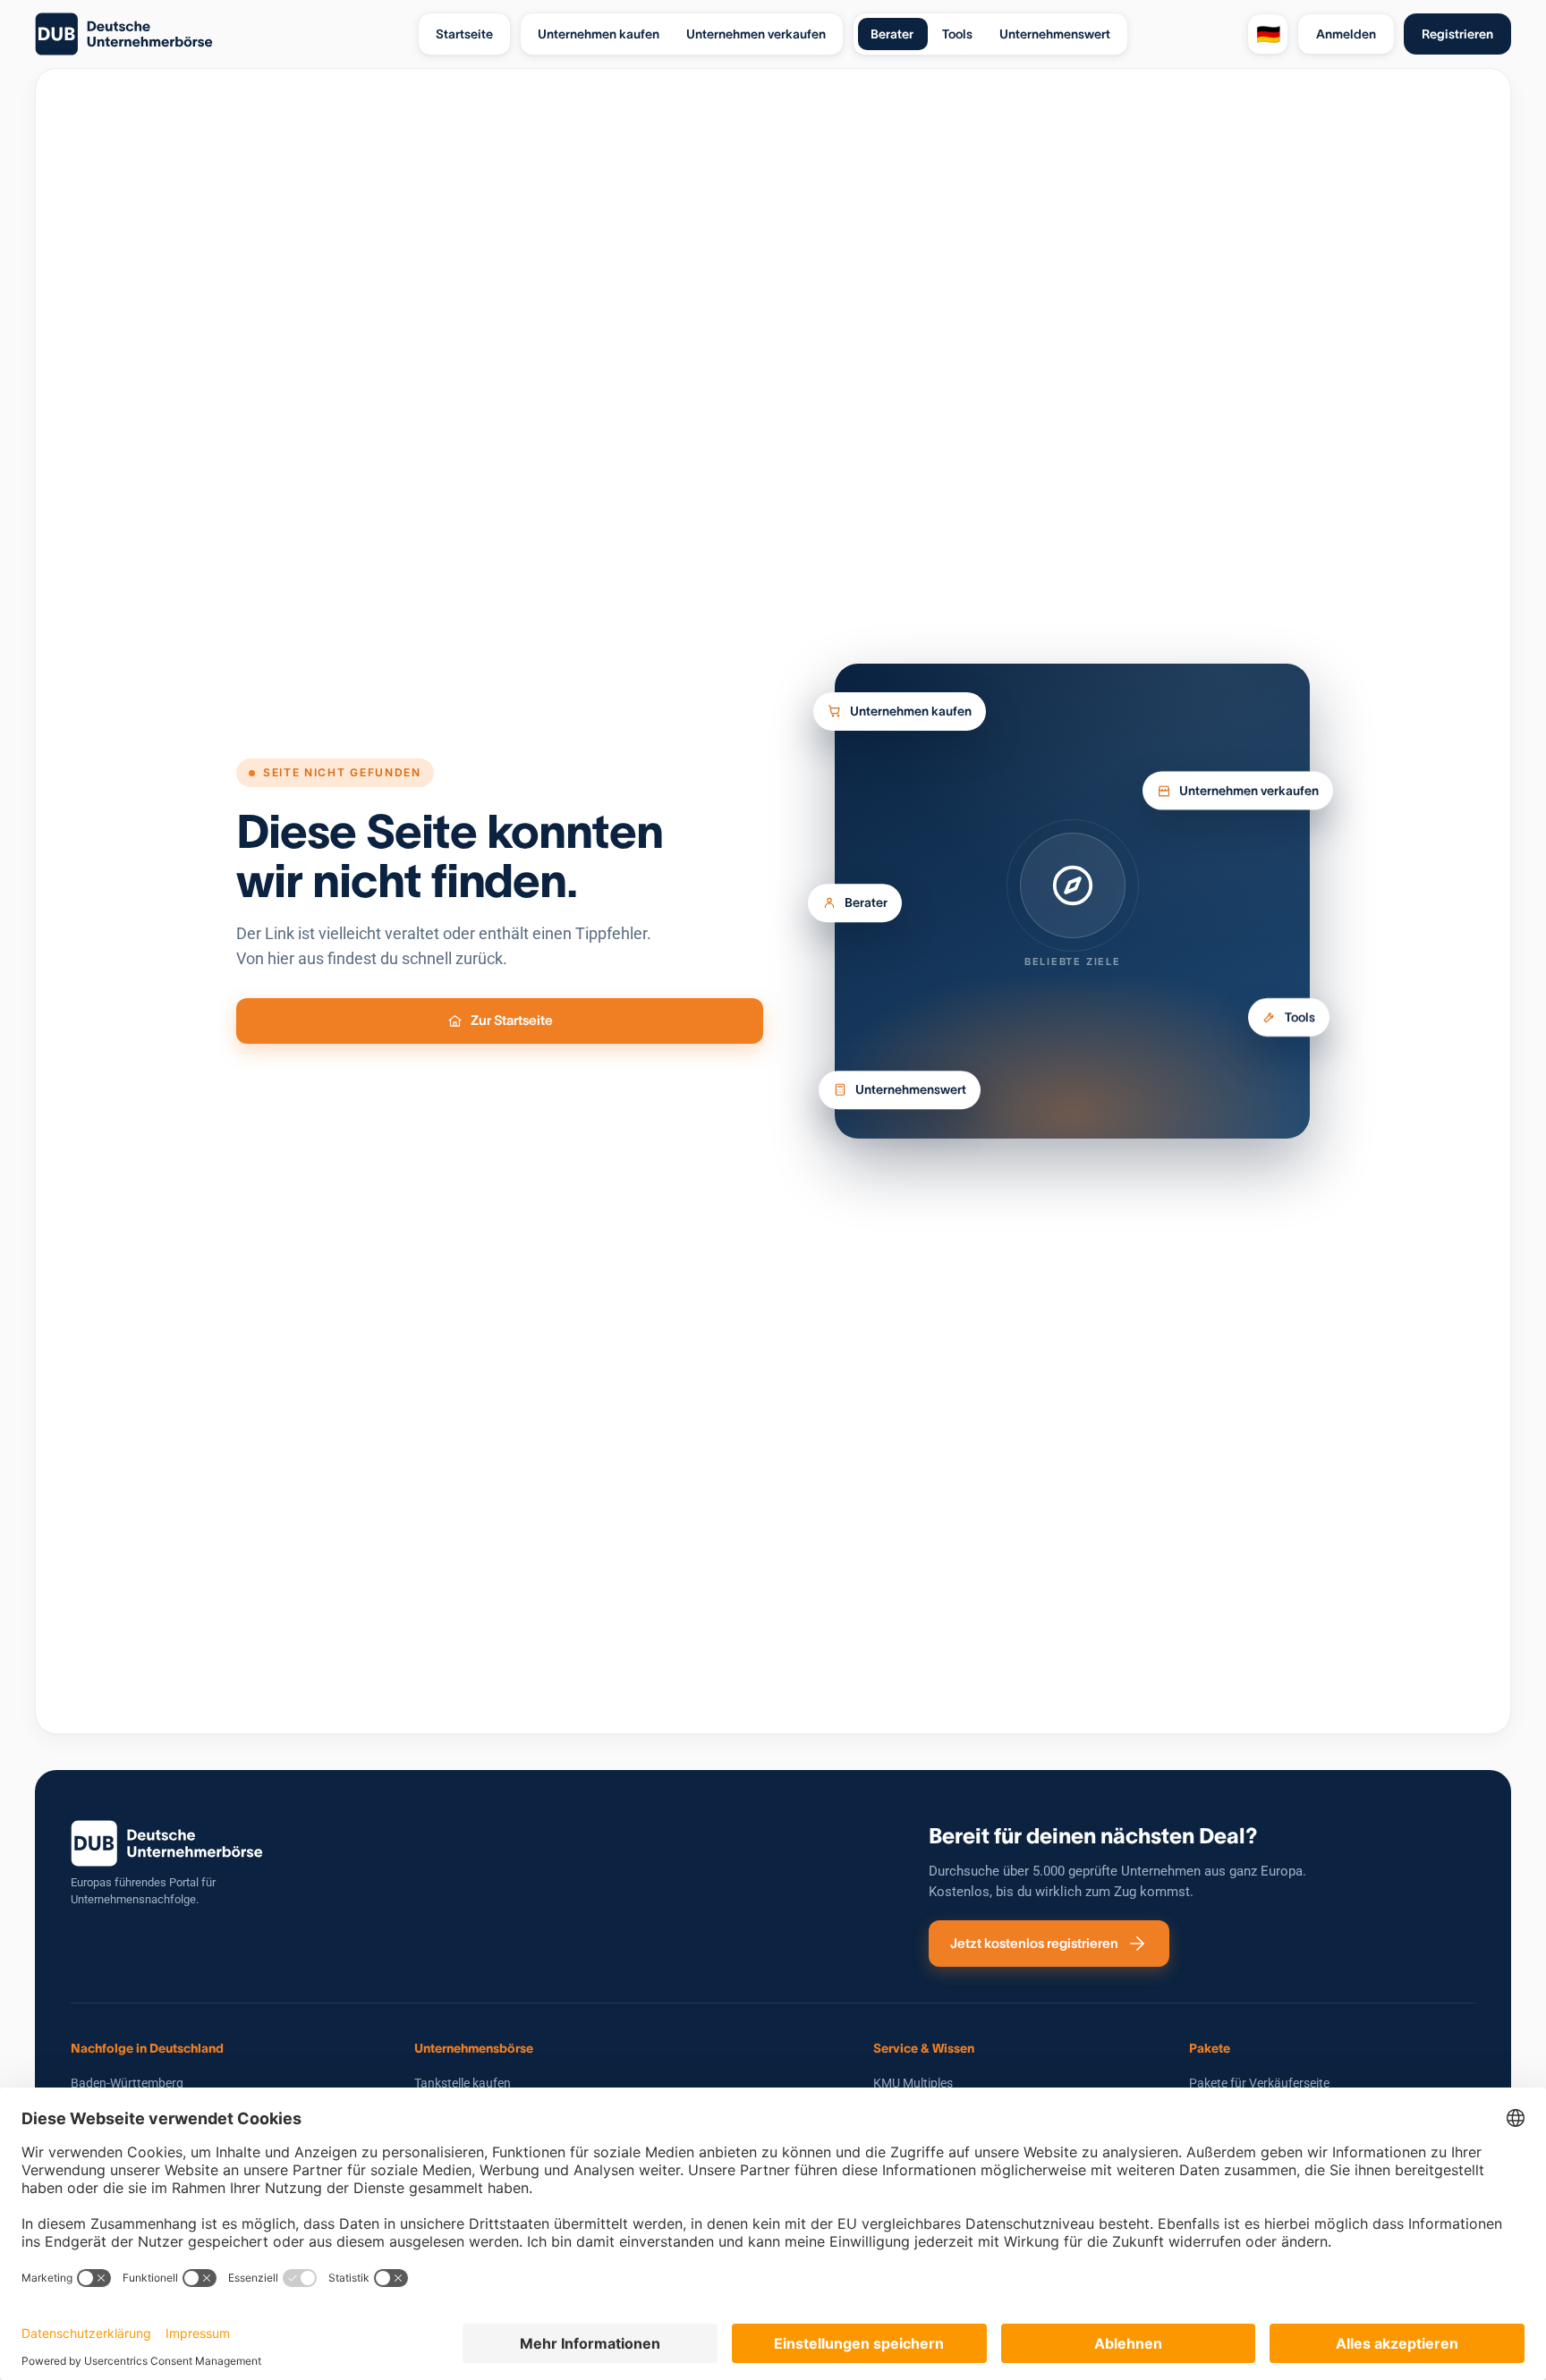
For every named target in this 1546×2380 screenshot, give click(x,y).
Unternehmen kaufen (911, 704)
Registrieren (1457, 34)
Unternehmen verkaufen (1249, 788)
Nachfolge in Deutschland (147, 2048)
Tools (1300, 1023)
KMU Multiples (913, 2083)
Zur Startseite (512, 1020)
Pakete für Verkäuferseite (1259, 2083)
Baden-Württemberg (127, 2083)
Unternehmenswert (911, 1089)
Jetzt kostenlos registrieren (1034, 1943)
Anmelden (1346, 34)
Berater (866, 908)
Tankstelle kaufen (463, 2083)
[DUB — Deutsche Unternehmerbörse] (219, 34)
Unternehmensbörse (474, 2048)
